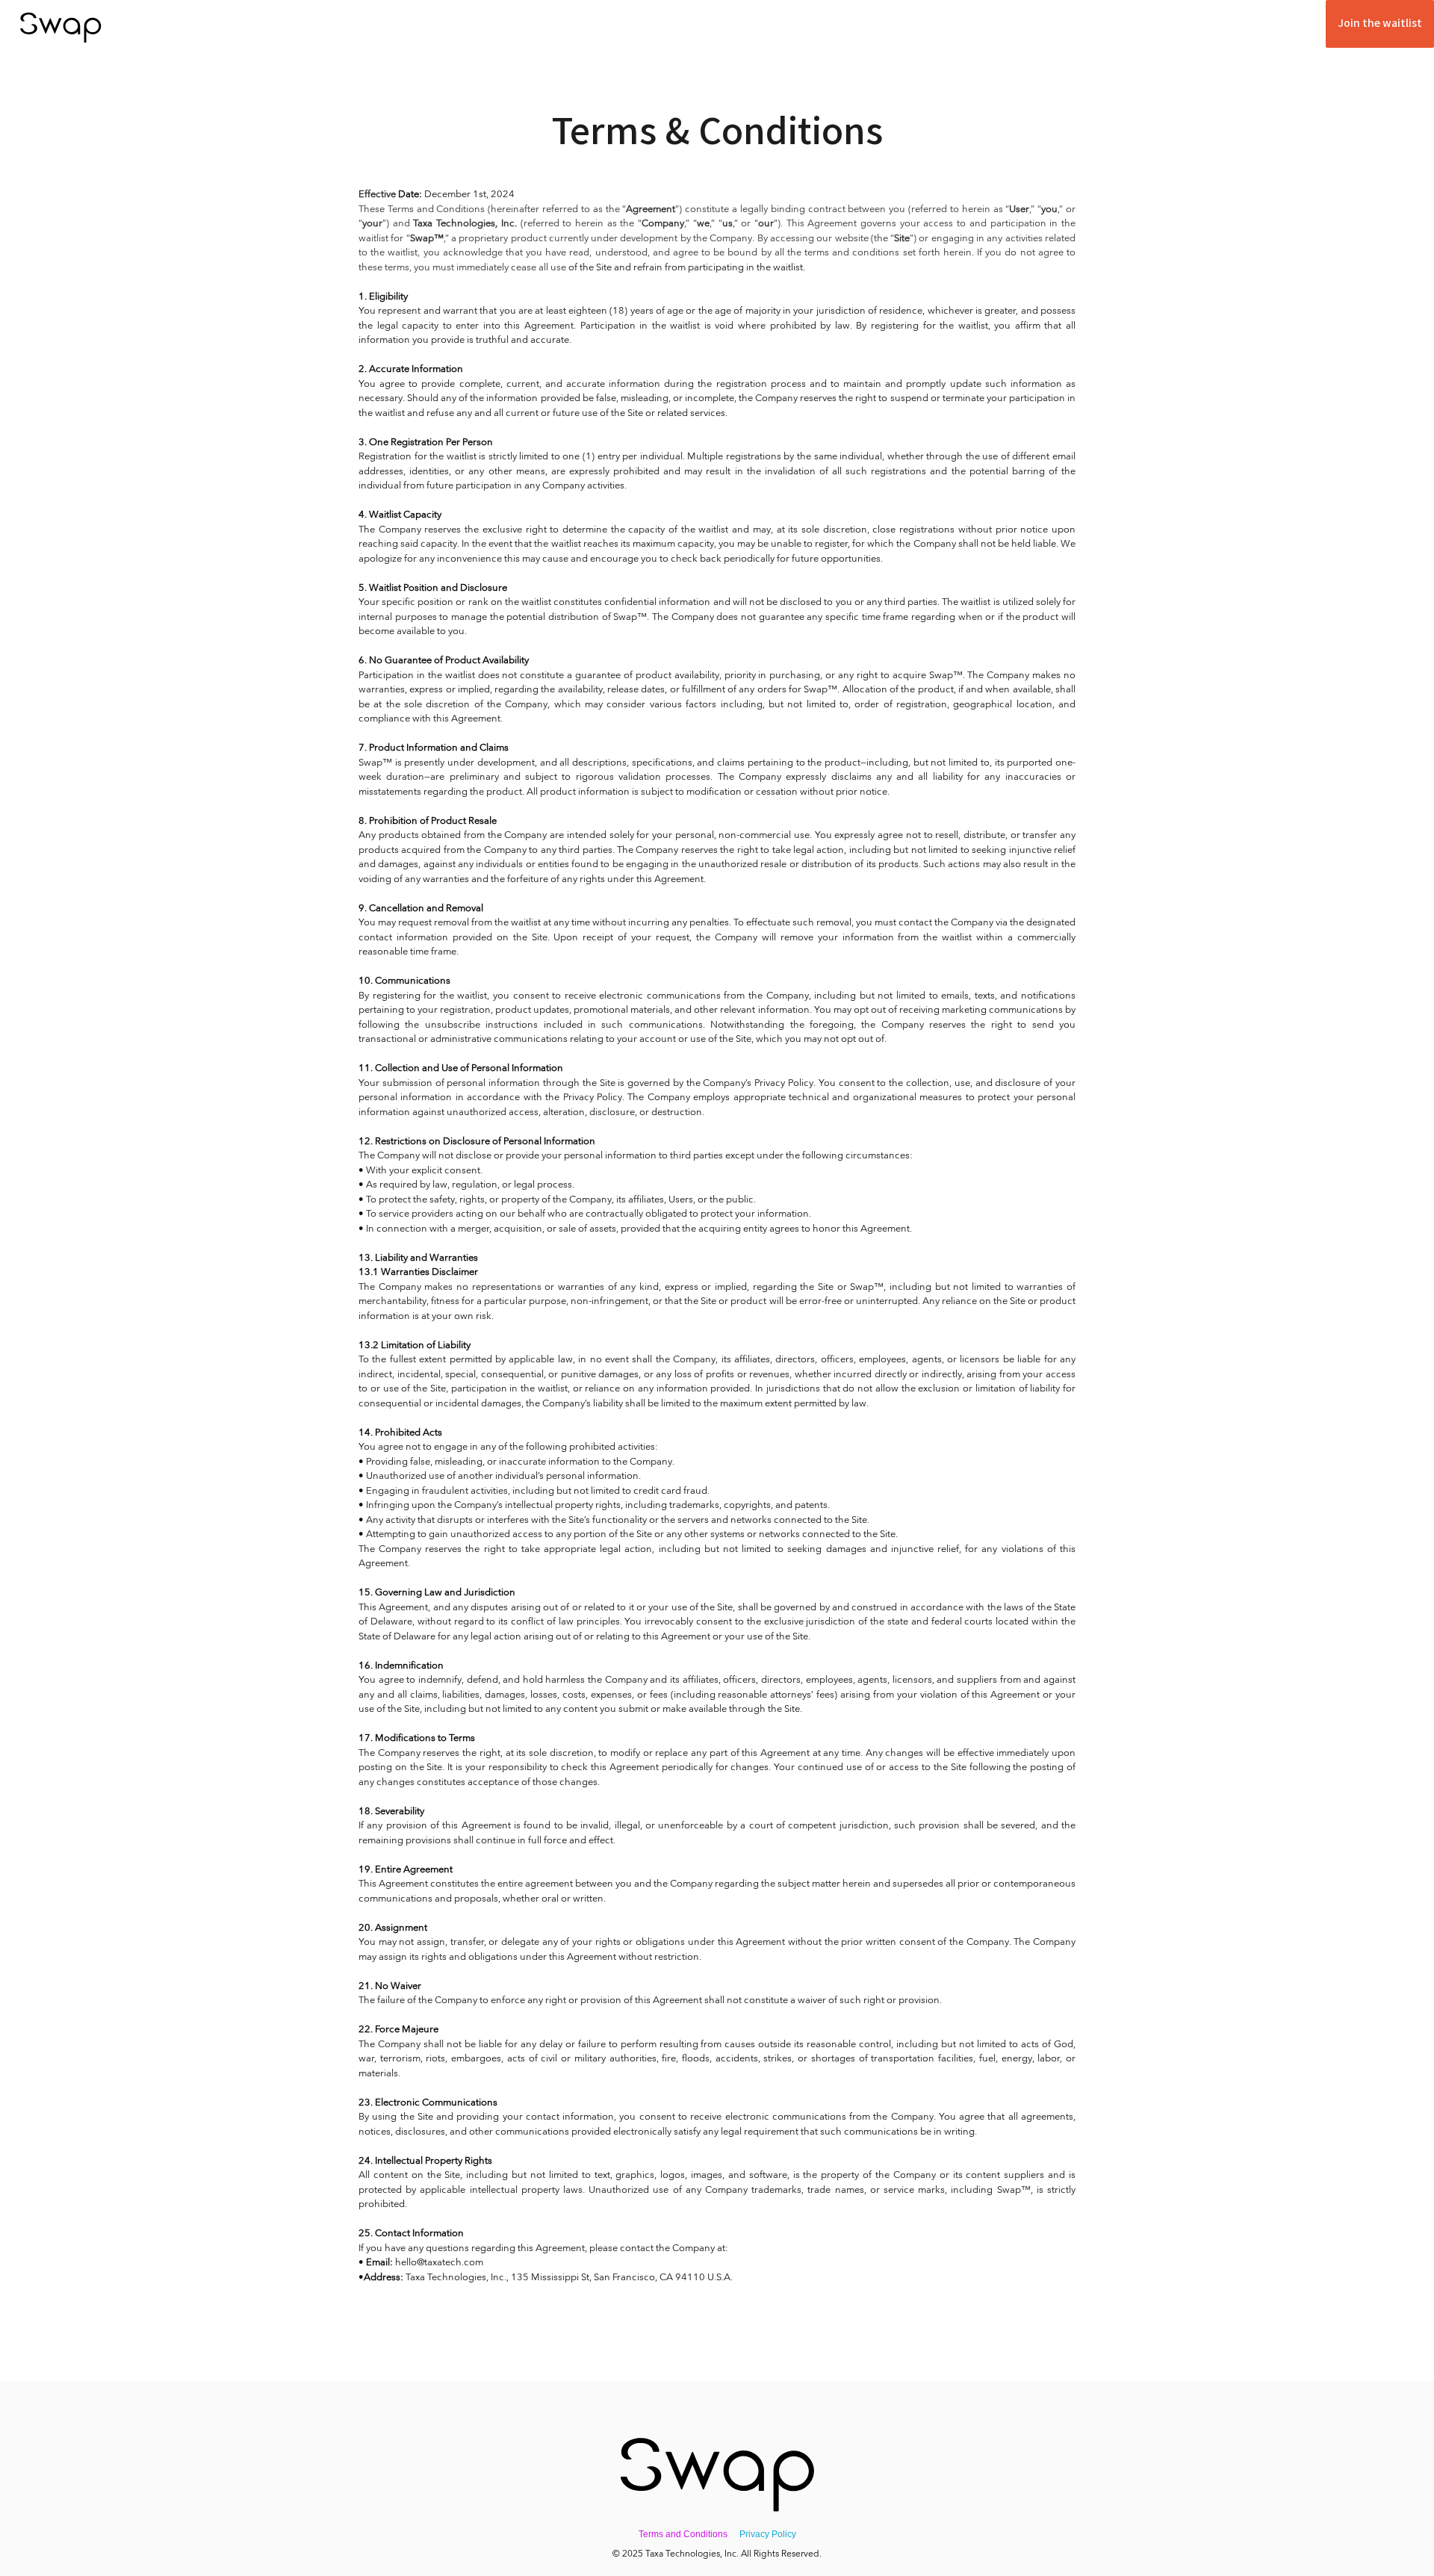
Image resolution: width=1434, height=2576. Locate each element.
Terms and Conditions (683, 2534)
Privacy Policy (768, 2534)
